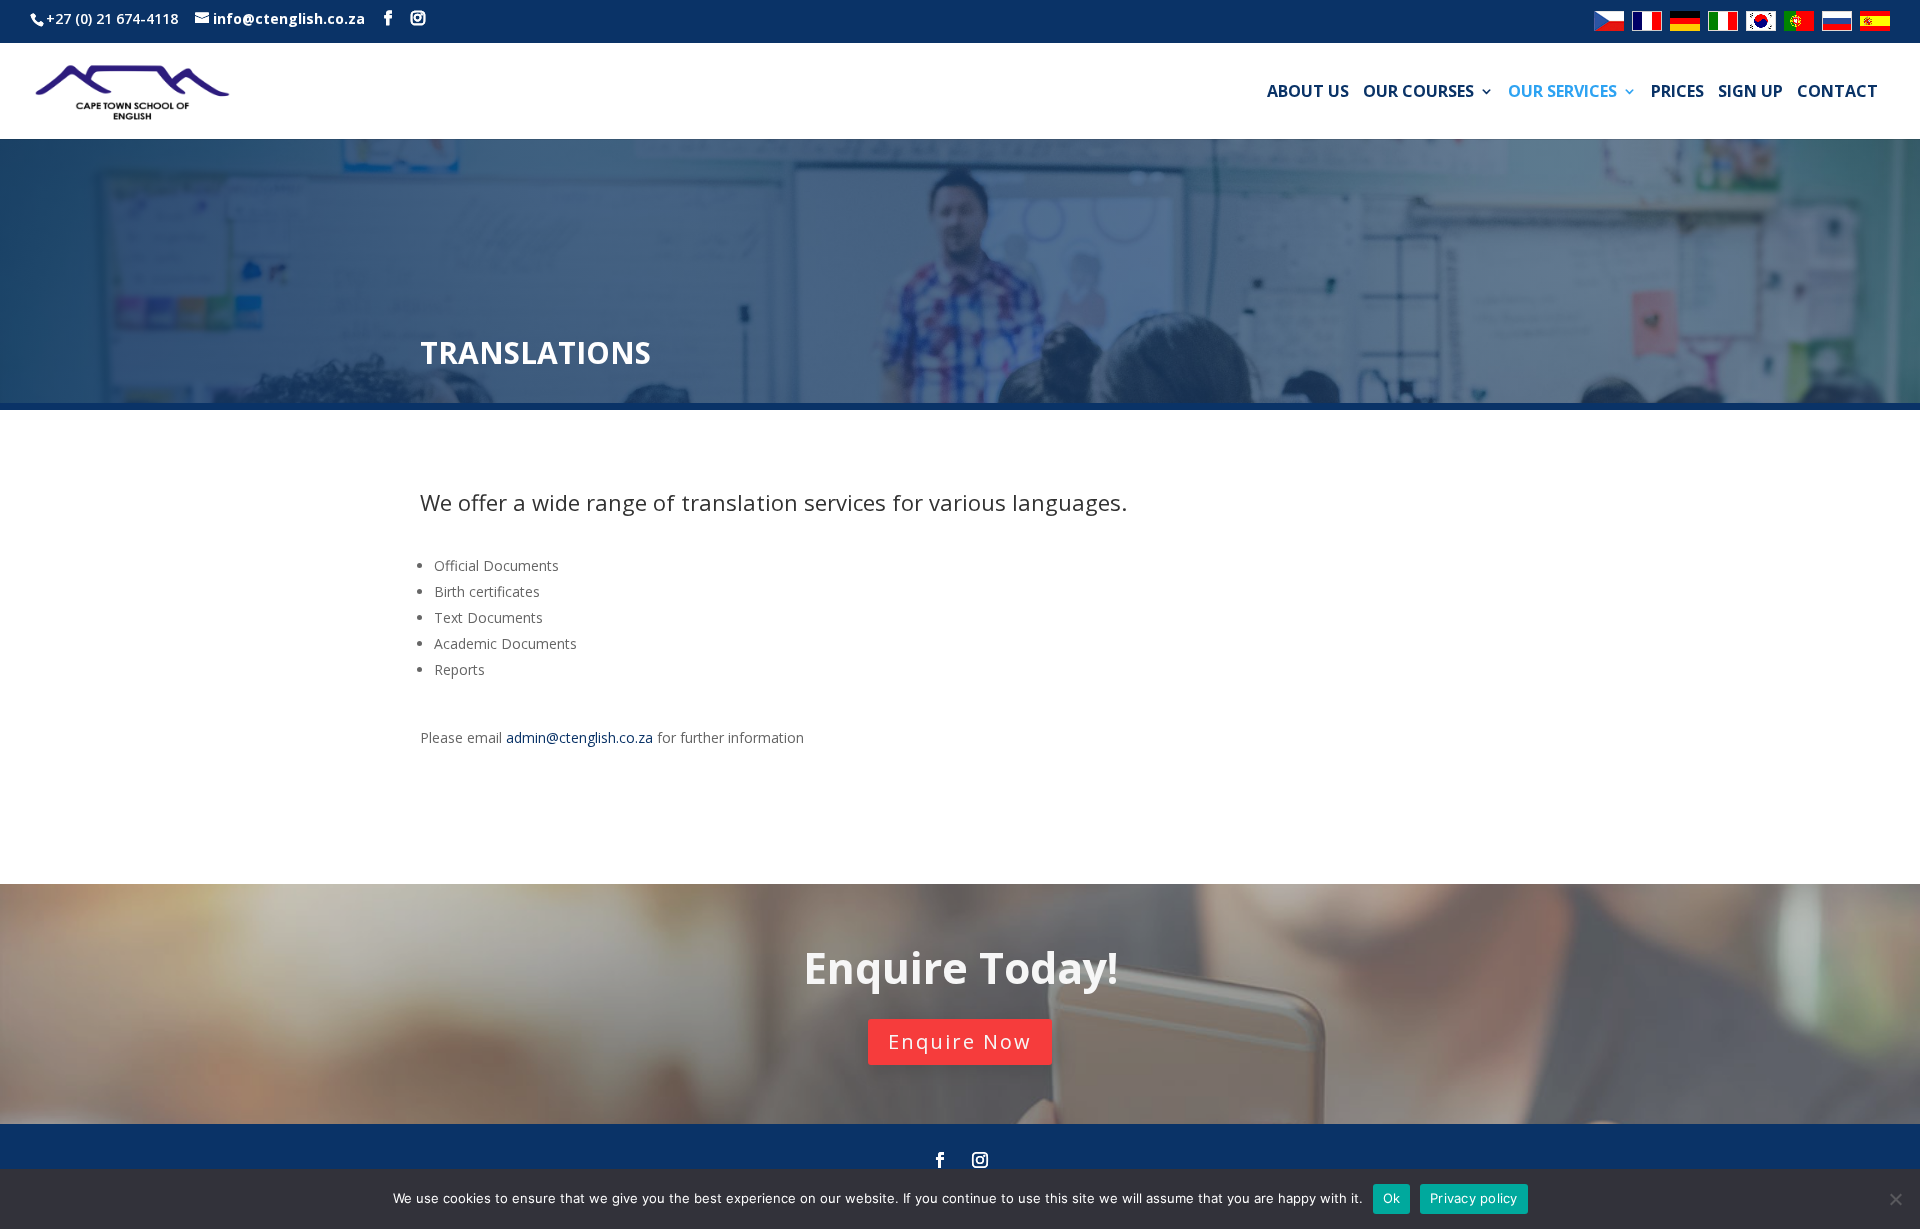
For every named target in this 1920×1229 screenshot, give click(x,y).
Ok (1392, 1198)
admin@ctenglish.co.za (579, 737)
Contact (1837, 93)
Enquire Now (960, 1041)
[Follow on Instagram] (980, 1160)
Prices (1677, 93)
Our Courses (1418, 93)
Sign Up (1750, 93)
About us (1308, 93)
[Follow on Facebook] (940, 1160)
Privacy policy (1474, 1198)
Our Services (1562, 93)
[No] (1895, 1199)
